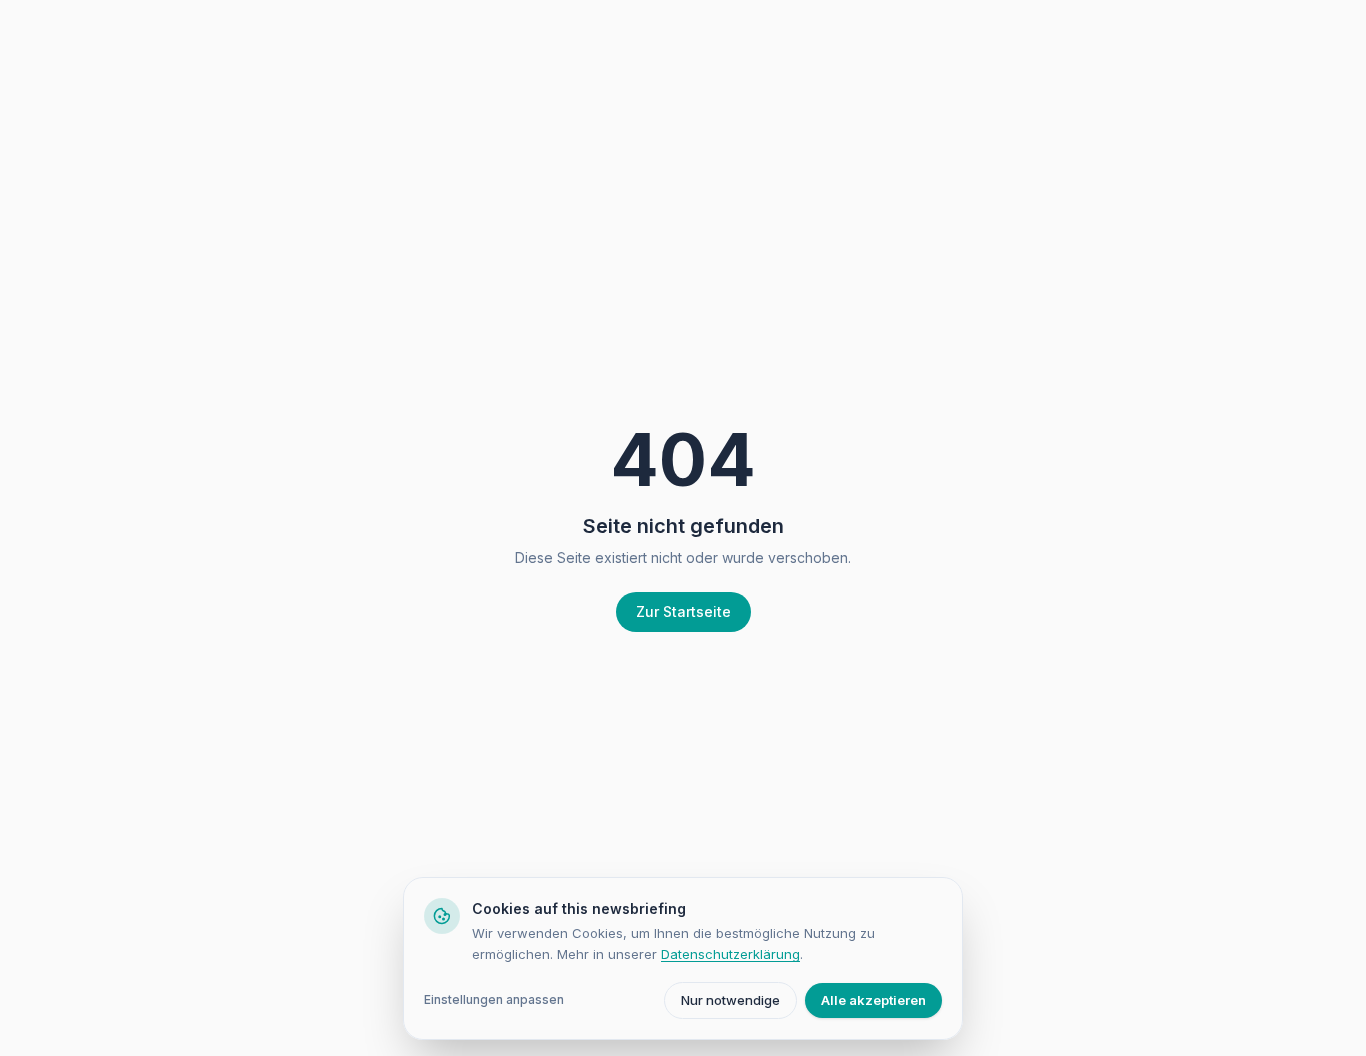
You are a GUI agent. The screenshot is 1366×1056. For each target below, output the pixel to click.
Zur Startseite (683, 611)
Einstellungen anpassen (494, 999)
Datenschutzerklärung (730, 954)
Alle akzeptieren (873, 1000)
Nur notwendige (730, 1000)
